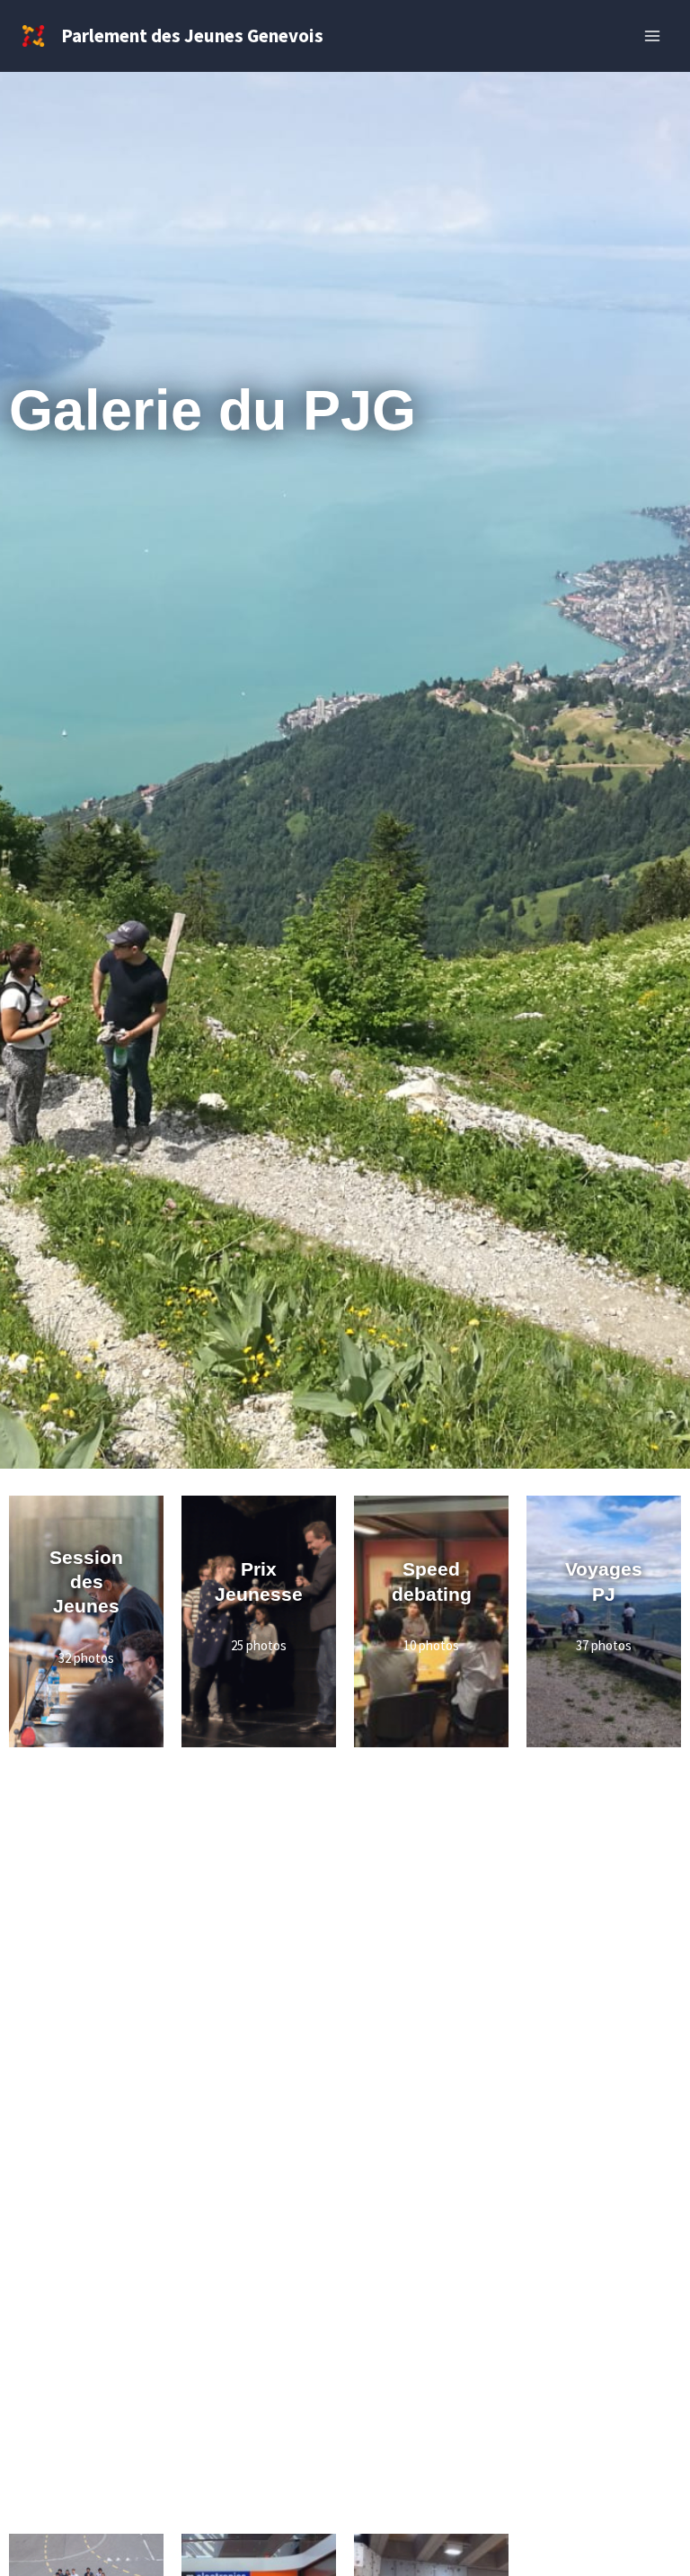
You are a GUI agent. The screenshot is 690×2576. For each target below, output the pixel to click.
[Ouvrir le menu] (652, 36)
